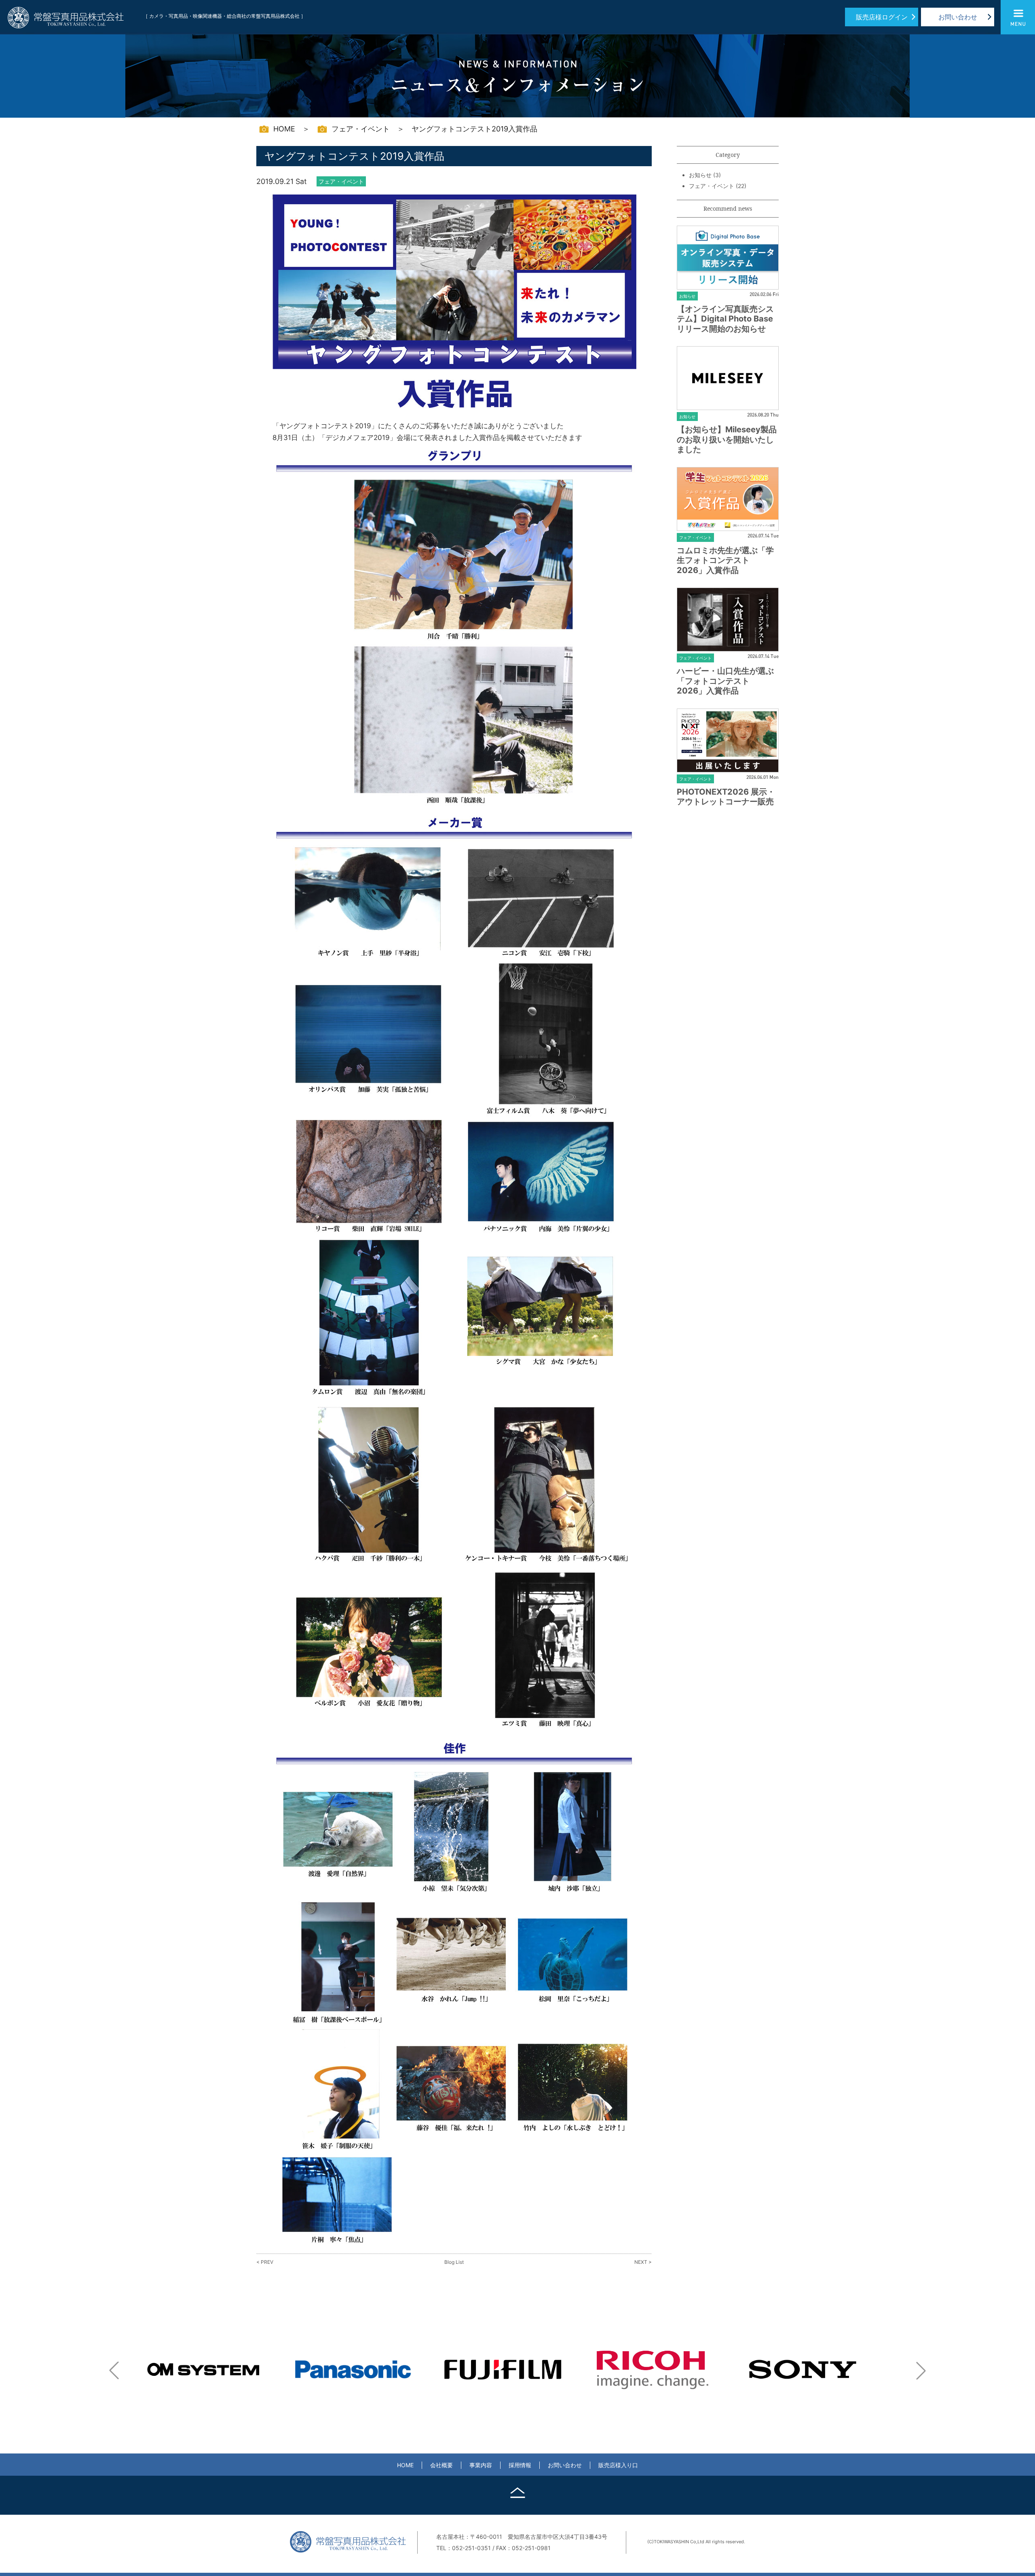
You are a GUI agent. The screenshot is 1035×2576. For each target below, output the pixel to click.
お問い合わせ (958, 17)
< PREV (265, 2262)
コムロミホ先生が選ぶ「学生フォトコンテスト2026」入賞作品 (725, 560)
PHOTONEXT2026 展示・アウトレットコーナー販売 (726, 797)
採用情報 (520, 2465)
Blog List (454, 2262)
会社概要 (441, 2465)
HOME (405, 2465)
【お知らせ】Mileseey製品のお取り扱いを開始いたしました (727, 439)
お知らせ (700, 175)
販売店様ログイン (882, 17)
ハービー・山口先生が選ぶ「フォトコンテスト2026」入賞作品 (725, 681)
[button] (114, 2371)
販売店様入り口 (618, 2465)
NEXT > (643, 2262)
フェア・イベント (712, 186)
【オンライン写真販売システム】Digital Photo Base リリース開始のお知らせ (725, 319)
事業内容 (481, 2465)
